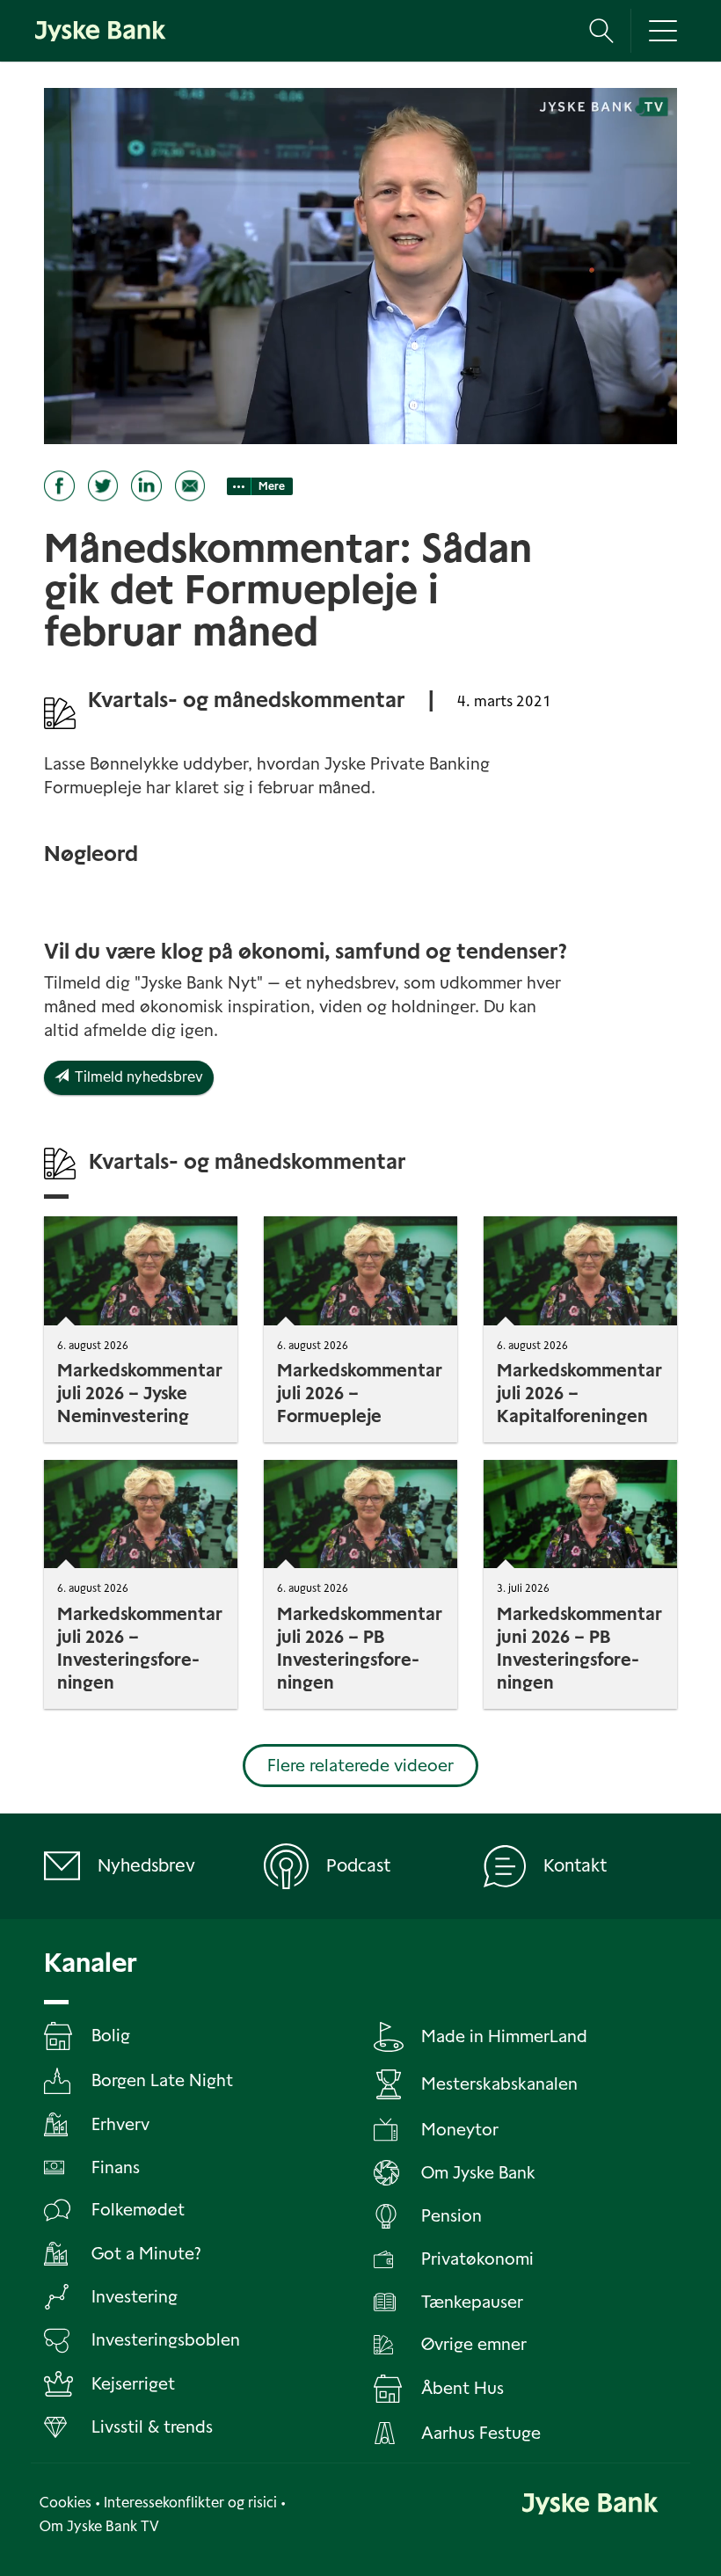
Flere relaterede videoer (360, 1766)
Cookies (66, 2503)
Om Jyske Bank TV (99, 2526)
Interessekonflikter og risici (190, 2503)
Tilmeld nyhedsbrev (136, 1077)
